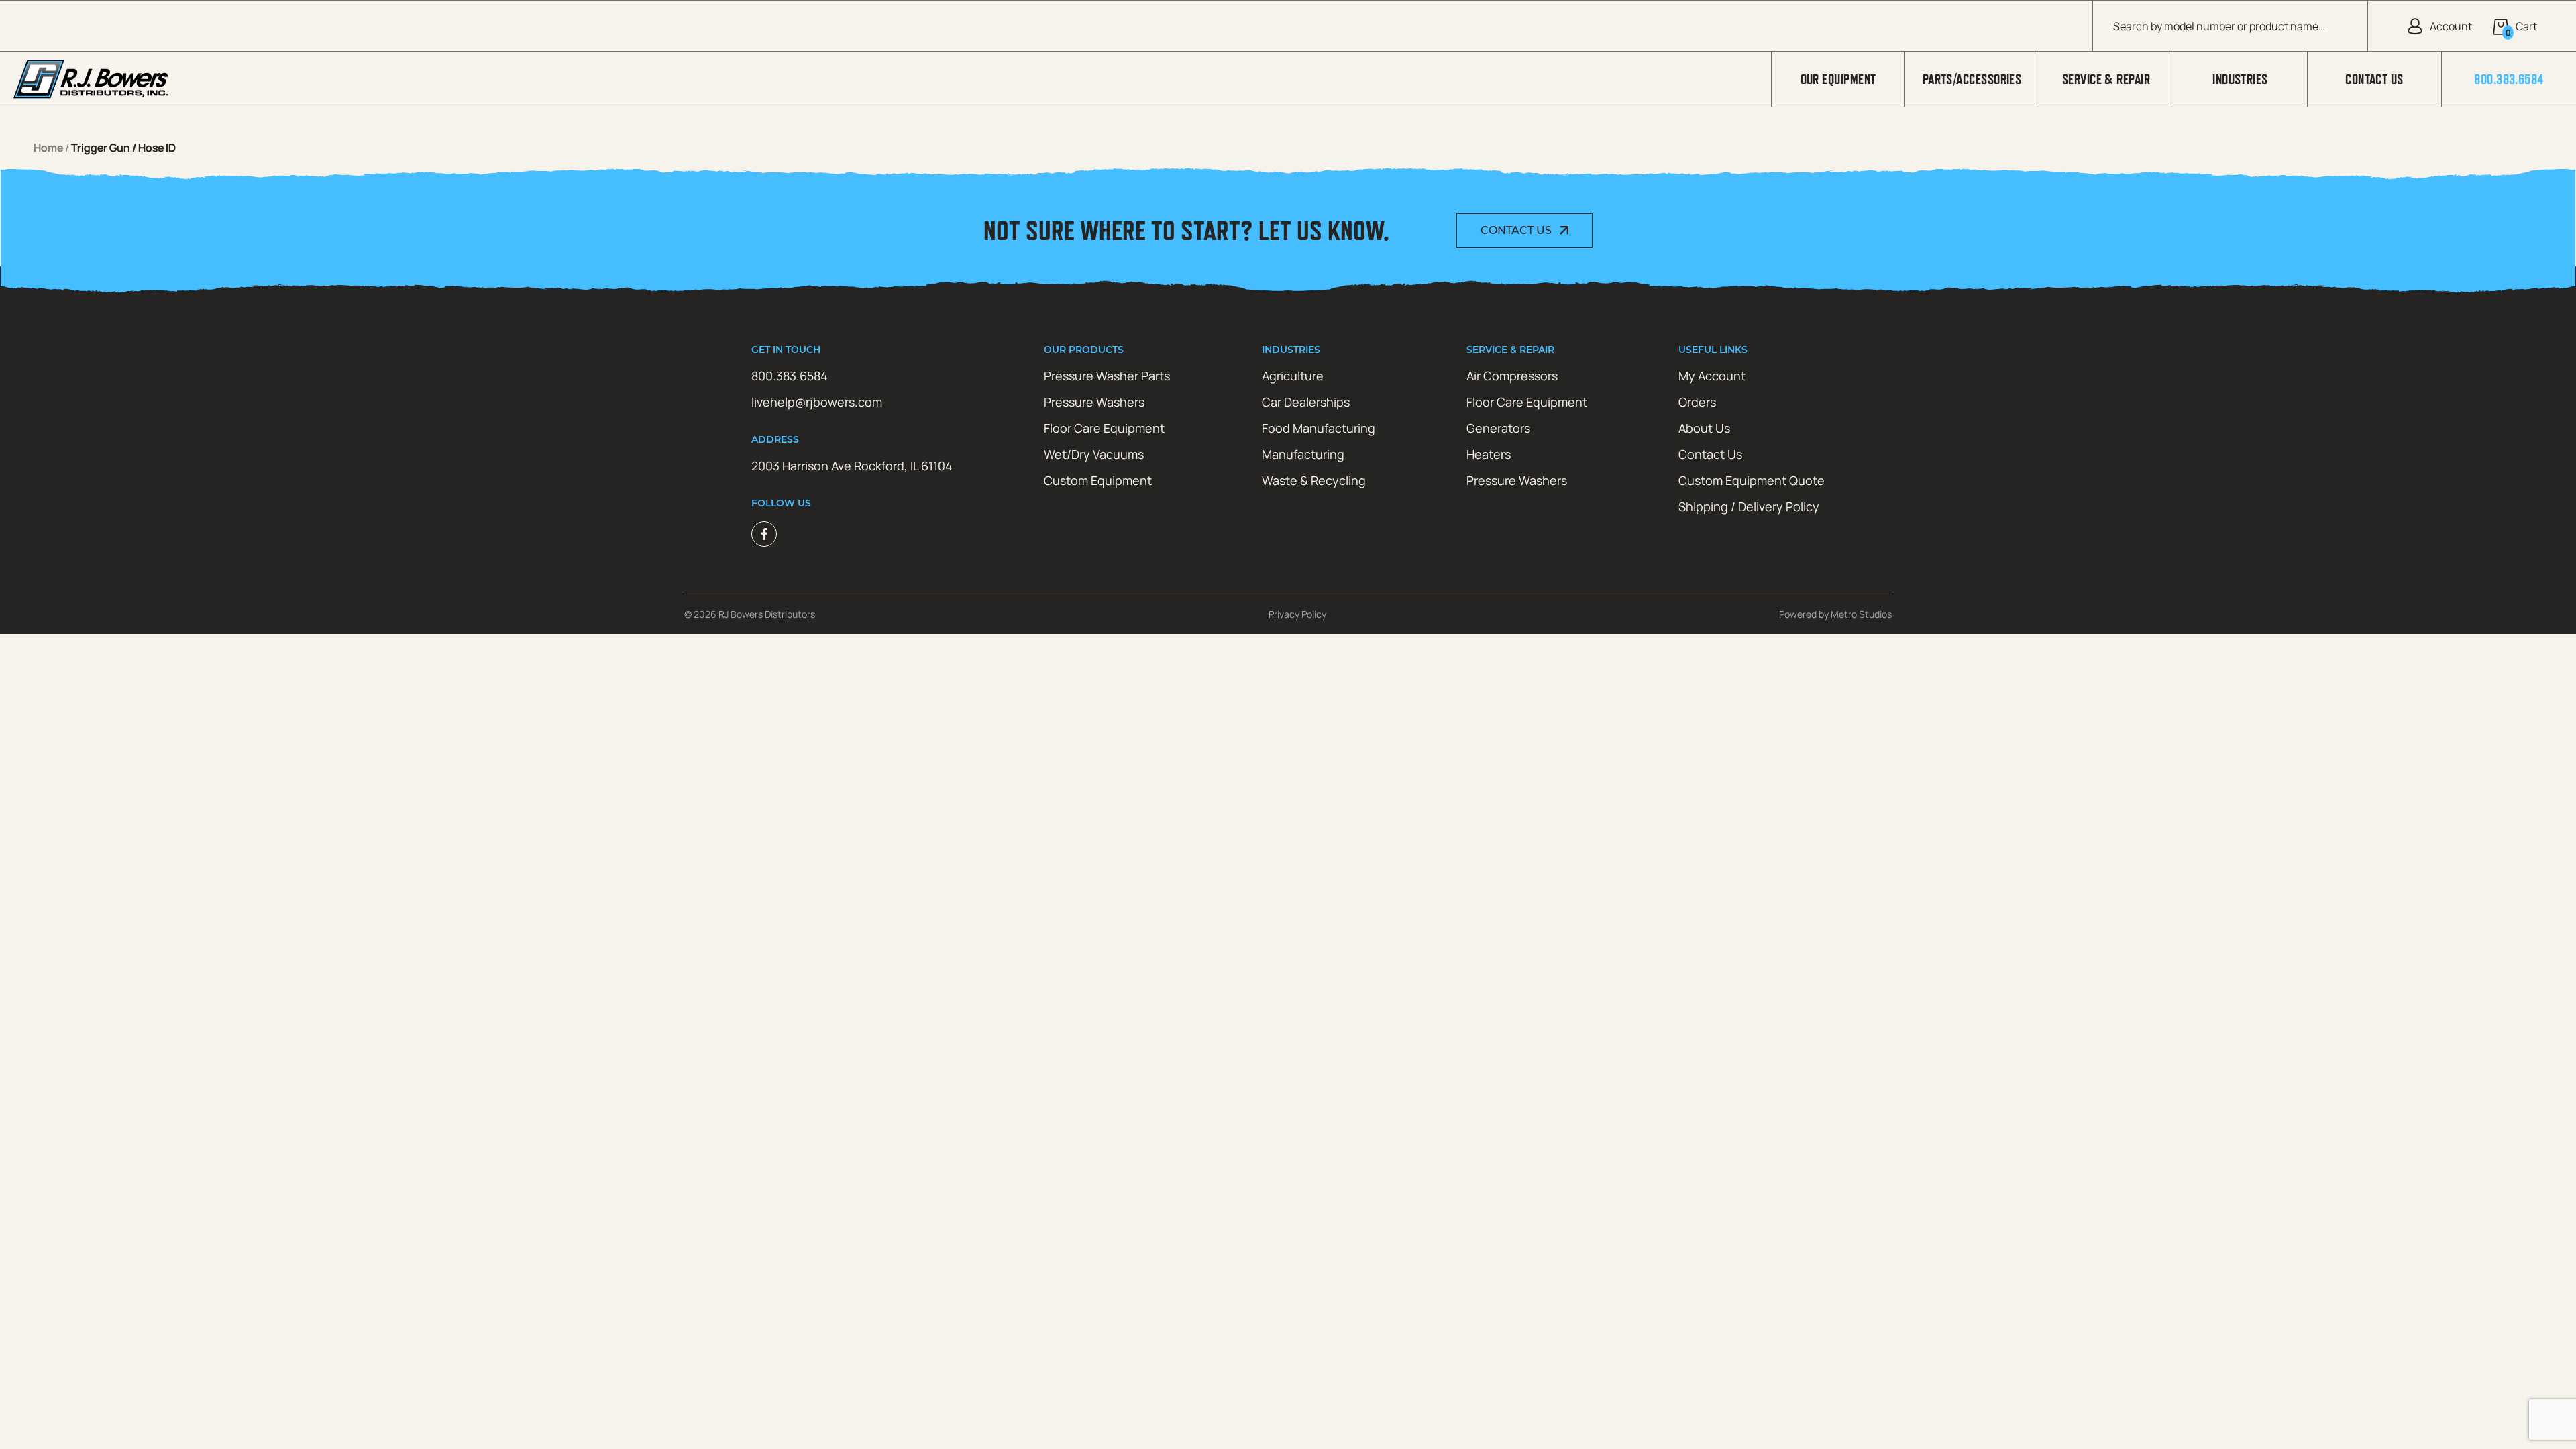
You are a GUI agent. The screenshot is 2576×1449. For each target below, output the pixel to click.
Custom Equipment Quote (1752, 480)
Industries (2240, 79)
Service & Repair (2106, 79)
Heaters (1489, 454)
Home (48, 148)
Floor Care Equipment (1104, 428)
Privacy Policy (1297, 614)
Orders (1697, 402)
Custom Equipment (1098, 480)
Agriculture (1293, 376)
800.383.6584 (2509, 79)
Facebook (764, 534)
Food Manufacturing (1319, 428)
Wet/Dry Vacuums (1094, 454)
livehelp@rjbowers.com (817, 402)
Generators (1498, 428)
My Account (1712, 376)
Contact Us (2374, 79)
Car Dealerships (1306, 402)
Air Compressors (1512, 376)
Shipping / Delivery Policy (1749, 506)
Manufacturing (1303, 454)
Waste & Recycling (1314, 480)
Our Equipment (1838, 79)
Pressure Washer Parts (1107, 376)
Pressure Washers (1094, 402)
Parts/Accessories (1972, 79)
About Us (1704, 428)
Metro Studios (1861, 614)
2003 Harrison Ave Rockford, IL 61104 (852, 466)
